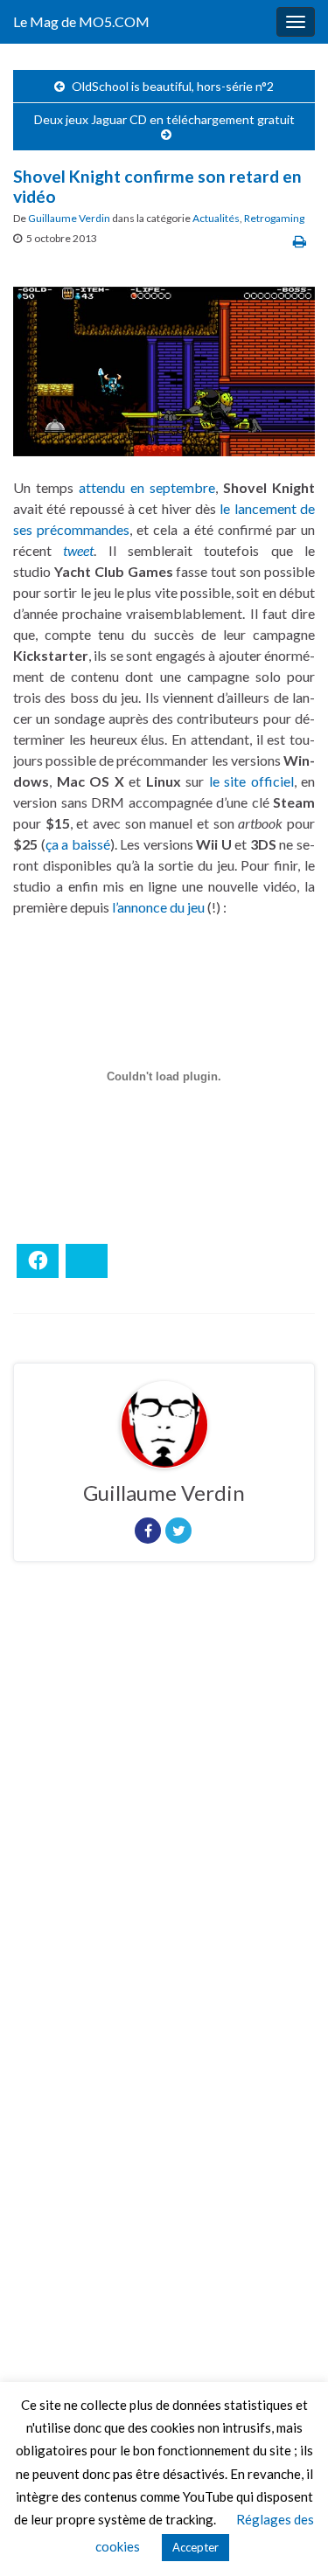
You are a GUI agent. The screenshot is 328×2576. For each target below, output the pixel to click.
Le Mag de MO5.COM (81, 21)
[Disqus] (164, 1816)
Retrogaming (274, 218)
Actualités (216, 218)
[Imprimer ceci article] (300, 241)
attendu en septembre (147, 487)
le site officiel (251, 781)
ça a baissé (78, 844)
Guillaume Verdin (69, 218)
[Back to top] (289, 2537)
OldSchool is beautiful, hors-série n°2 (173, 86)
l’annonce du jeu (158, 907)
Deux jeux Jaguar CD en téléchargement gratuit (164, 119)
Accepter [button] (195, 2547)
